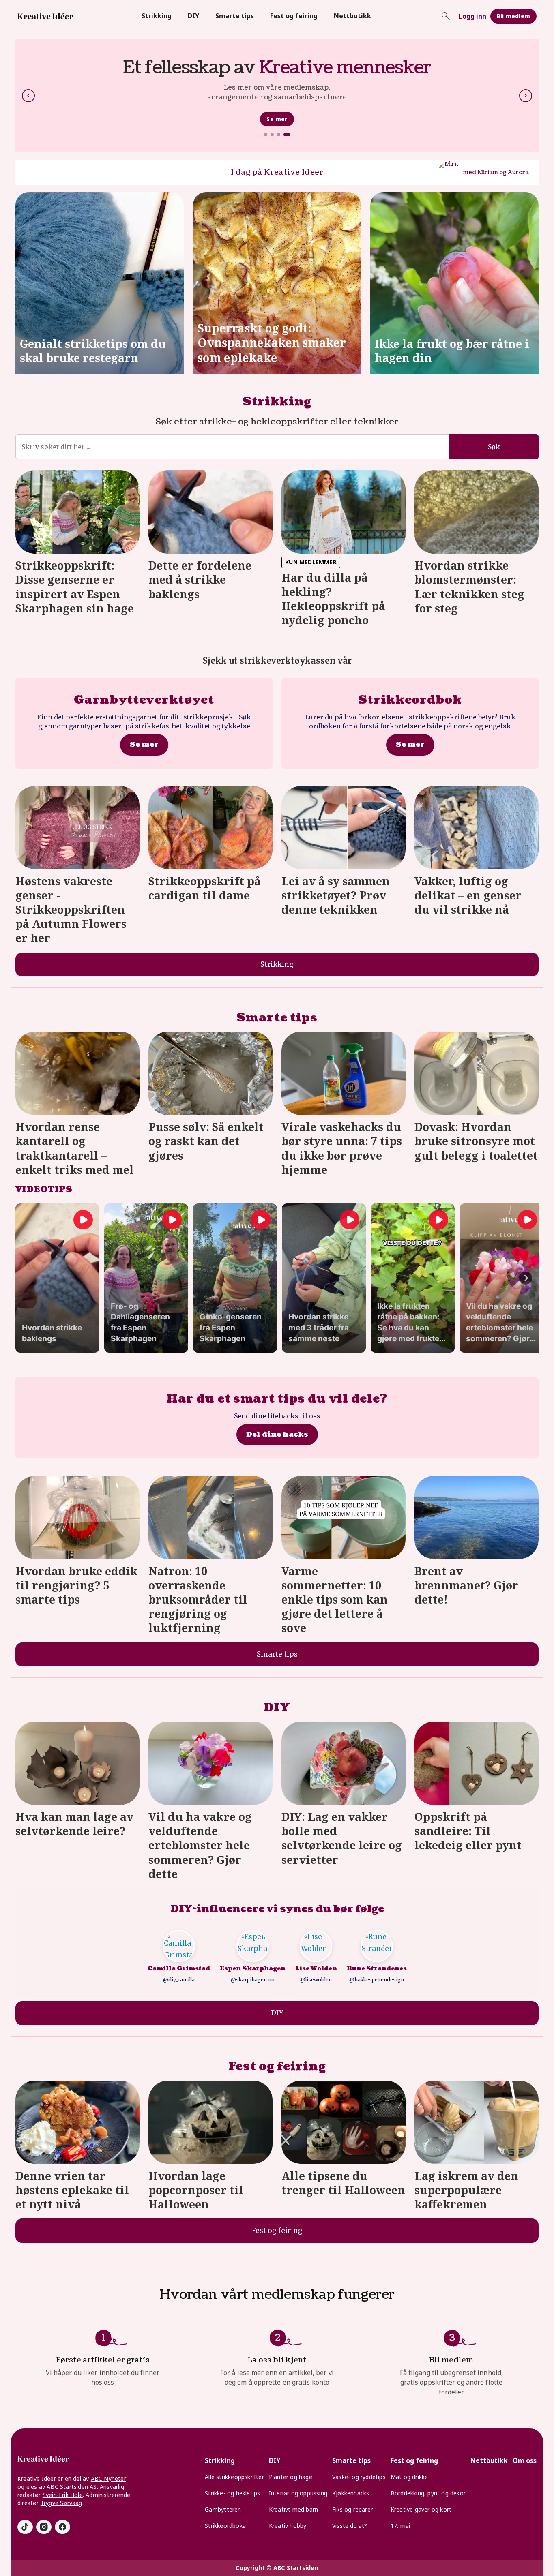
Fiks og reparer (352, 2509)
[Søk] (446, 16)
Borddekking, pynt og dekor (428, 2493)
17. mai (400, 2526)
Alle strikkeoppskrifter (234, 2477)
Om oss (525, 2460)
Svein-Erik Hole (63, 2495)
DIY (193, 16)
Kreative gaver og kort (421, 2509)
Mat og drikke (409, 2477)
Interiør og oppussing (298, 2493)
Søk (494, 447)
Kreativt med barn (293, 2509)
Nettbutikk (352, 16)
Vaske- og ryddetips (359, 2477)
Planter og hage (291, 2477)
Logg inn (472, 16)
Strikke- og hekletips (232, 2493)
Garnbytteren (223, 2509)
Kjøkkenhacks (351, 2493)
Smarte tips (235, 16)
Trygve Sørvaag (61, 2503)
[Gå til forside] (45, 16)
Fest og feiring (294, 16)
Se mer (277, 119)
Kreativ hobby (288, 2526)
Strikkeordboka (225, 2526)
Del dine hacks (277, 1434)
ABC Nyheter (108, 2479)
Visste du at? (350, 2526)
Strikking (157, 16)
